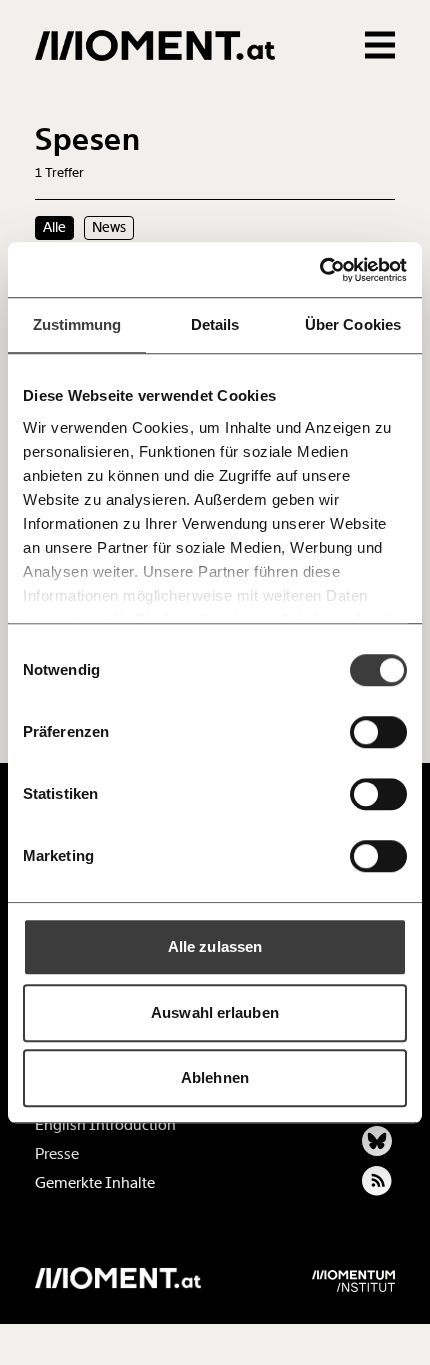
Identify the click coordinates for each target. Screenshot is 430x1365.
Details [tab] (215, 324)
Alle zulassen (215, 946)
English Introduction (105, 1125)
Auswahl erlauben (215, 1012)
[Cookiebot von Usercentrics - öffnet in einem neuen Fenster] (319, 270)
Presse (57, 1154)
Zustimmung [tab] (77, 324)
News (109, 227)
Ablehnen (215, 1077)
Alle (54, 227)
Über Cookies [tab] (353, 324)
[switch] (378, 732)
